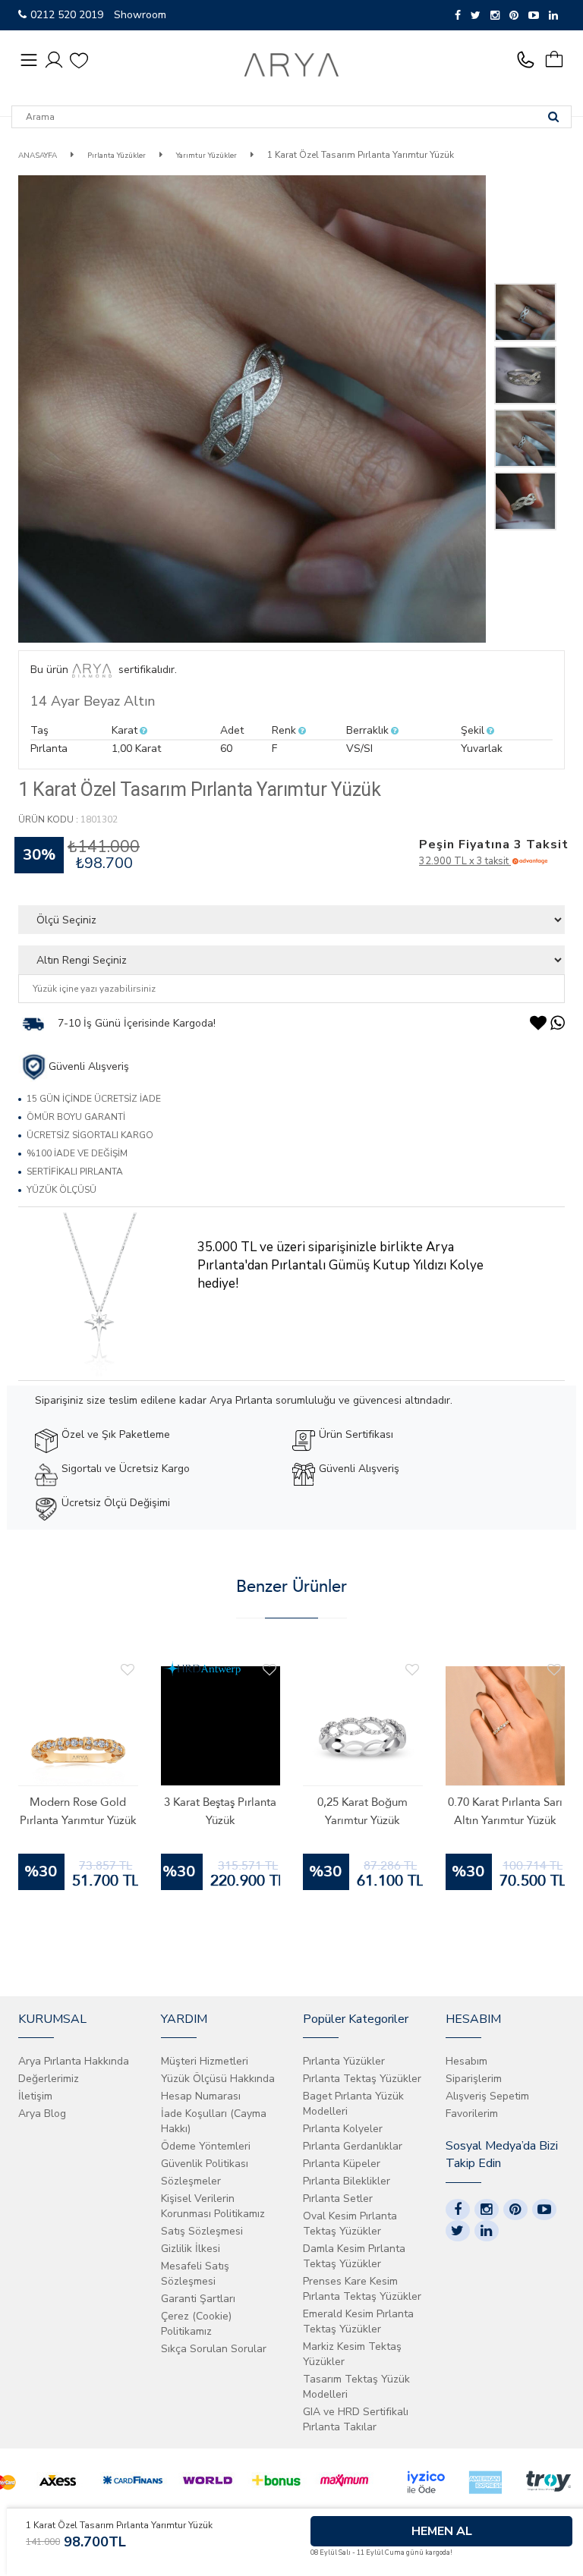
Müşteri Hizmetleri (205, 2061)
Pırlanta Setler (338, 2199)
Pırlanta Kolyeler (343, 2129)
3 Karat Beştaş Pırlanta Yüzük (220, 1811)
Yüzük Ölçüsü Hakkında (218, 2079)
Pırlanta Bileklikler (347, 2181)
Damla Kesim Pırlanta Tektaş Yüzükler (354, 2256)
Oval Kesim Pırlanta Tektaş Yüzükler (350, 2224)
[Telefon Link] (529, 60)
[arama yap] (553, 117)
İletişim (35, 2096)
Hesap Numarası (201, 2096)
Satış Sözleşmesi (202, 2231)
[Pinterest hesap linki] (515, 2210)
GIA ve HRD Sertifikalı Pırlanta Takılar (356, 2419)
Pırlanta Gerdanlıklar (353, 2146)
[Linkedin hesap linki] (487, 2231)
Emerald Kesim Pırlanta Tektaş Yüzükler (358, 2321)
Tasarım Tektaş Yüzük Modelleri (356, 2387)
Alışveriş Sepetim (487, 2096)
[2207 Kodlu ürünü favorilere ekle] (554, 1670)
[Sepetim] (560, 60)
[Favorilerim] (79, 60)
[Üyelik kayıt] (54, 59)
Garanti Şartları (198, 2299)
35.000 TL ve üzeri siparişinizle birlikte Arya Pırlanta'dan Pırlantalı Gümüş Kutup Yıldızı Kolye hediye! (340, 1265)
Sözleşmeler (191, 2181)
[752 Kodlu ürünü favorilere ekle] (412, 1670)
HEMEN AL (442, 2531)
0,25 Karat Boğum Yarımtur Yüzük (362, 1811)
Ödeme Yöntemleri (206, 2146)
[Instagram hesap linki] (487, 2210)
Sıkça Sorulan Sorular (214, 2349)
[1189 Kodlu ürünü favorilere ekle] (128, 1670)
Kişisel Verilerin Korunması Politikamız (213, 2206)
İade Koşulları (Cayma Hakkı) (214, 2121)
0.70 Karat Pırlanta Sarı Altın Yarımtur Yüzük (505, 1811)
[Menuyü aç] (29, 60)
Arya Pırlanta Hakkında (74, 2061)
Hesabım (466, 2061)
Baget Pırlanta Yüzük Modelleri (353, 2104)
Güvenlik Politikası (205, 2164)
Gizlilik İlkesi (191, 2249)
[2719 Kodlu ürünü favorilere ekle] (269, 1670)
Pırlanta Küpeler (342, 2164)
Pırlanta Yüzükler (115, 156)
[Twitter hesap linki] (458, 2231)
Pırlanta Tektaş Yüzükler (362, 2079)
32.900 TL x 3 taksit (465, 861)
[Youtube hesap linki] (544, 2210)
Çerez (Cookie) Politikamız (196, 2324)
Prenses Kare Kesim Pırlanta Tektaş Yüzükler (362, 2289)
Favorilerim (472, 2114)
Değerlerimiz (49, 2079)
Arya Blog (42, 2114)
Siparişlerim (474, 2079)
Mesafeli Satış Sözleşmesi (195, 2274)
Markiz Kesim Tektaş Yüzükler (352, 2354)
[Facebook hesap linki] (458, 2210)
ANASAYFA (38, 156)
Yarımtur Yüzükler (206, 156)
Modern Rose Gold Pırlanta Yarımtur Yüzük (78, 1811)
